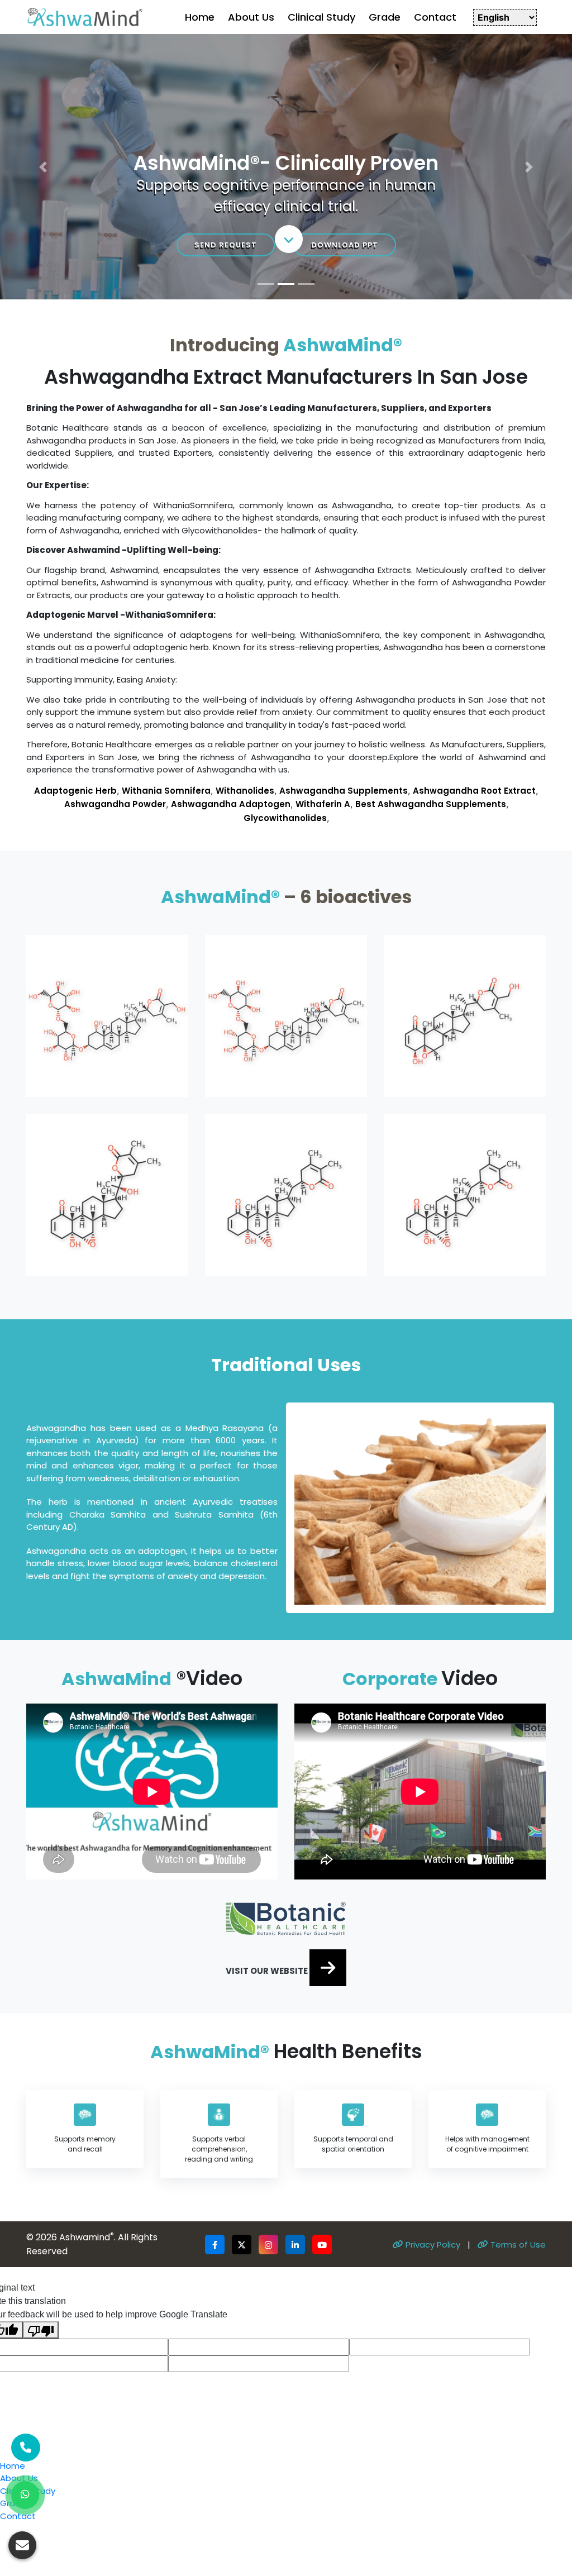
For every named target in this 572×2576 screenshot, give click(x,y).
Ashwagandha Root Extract (474, 525)
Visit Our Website (268, 1706)
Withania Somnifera (166, 525)
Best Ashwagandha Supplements (431, 539)
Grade (385, 17)
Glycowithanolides (285, 553)
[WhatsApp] (25, 2495)
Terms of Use (517, 1979)
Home (200, 17)
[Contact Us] (26, 2448)
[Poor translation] (41, 2065)
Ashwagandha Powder (115, 539)
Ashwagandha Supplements (344, 525)
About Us (251, 17)
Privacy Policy (432, 1979)
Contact (435, 17)
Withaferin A (323, 539)
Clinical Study (321, 17)
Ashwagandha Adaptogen (231, 539)
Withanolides (245, 525)
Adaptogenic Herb (75, 525)
